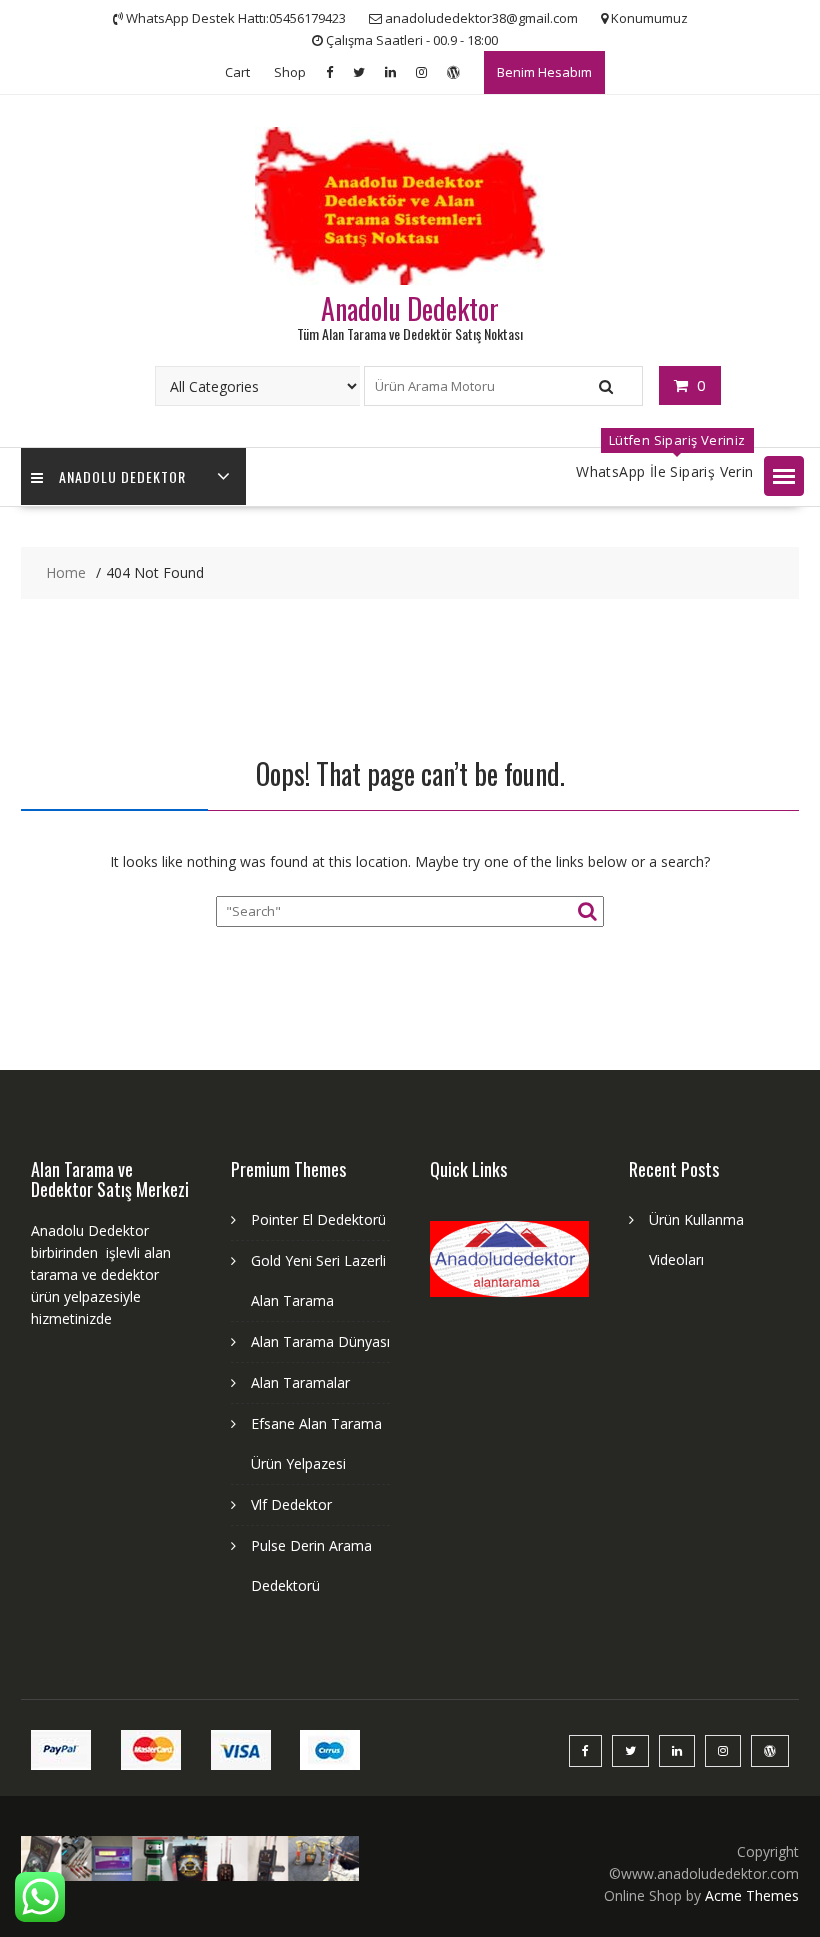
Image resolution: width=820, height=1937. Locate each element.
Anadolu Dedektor (410, 308)
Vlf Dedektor (291, 1504)
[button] (784, 476)
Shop (290, 72)
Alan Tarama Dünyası (320, 1341)
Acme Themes (752, 1895)
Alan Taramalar (300, 1382)
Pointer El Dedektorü (318, 1219)
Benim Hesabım (544, 72)
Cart (237, 72)
